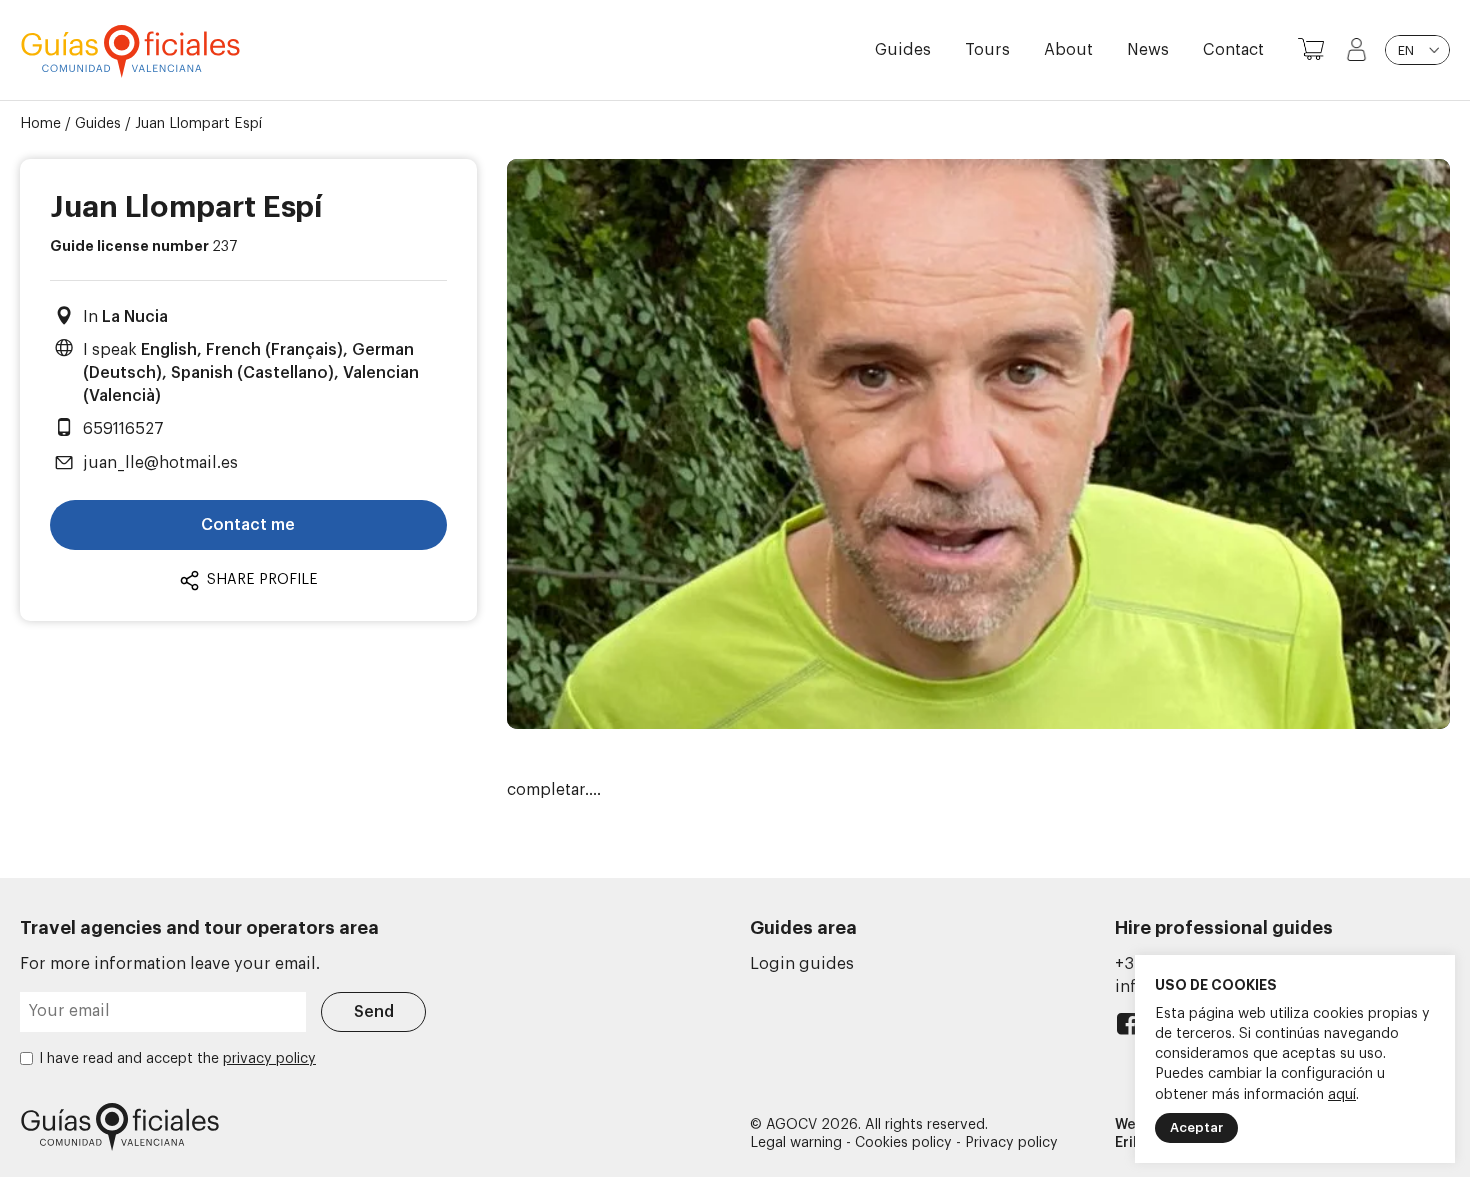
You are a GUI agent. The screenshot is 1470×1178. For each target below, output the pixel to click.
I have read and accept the (177, 1059)
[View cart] (1311, 50)
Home (40, 124)
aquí (1342, 1095)
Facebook (1127, 1028)
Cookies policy (903, 1143)
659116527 (123, 429)
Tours (987, 50)
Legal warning (796, 1143)
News (1148, 50)
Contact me (248, 525)
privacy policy (269, 1059)
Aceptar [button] (1196, 1127)
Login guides (802, 964)
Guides (903, 50)
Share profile (260, 580)
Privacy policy (1011, 1143)
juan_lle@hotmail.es (160, 463)
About (1068, 50)
